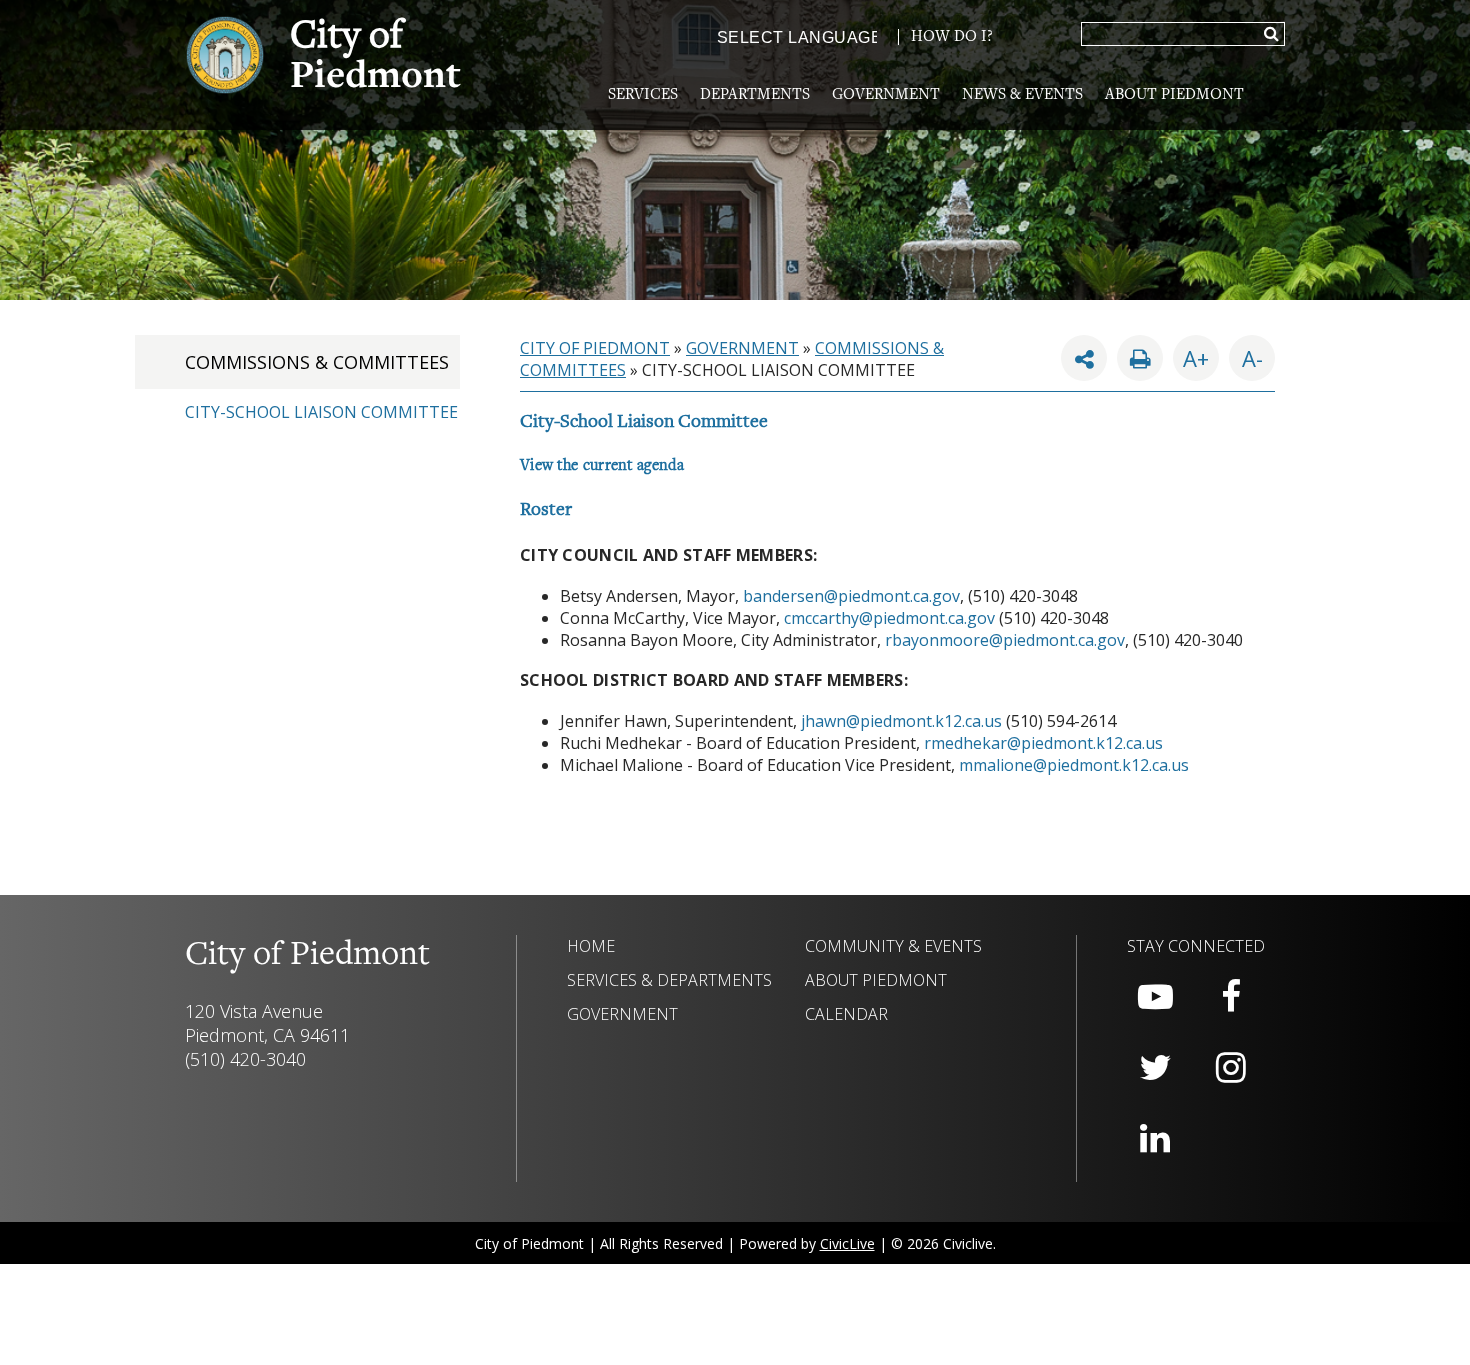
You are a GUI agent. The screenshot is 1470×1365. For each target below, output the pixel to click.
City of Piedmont (595, 348)
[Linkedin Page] (1155, 1139)
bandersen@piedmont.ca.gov (851, 596)
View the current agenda (602, 466)
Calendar (846, 1014)
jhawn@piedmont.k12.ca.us (901, 721)
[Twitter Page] (1155, 1068)
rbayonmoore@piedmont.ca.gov (1005, 640)
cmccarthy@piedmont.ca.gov (889, 618)
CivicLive (847, 1243)
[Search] (1271, 35)
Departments (755, 95)
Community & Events (893, 946)
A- (1246, 354)
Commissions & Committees (317, 362)
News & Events (1022, 95)
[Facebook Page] (1231, 997)
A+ (1196, 358)
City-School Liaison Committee (321, 412)
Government (886, 95)
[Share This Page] (1084, 358)
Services (643, 95)
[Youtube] (1155, 997)
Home (591, 946)
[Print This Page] (1140, 358)
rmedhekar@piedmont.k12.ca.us (1043, 743)
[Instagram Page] (1231, 1068)
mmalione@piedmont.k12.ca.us (1074, 765)
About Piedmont (1174, 95)
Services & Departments (669, 980)
